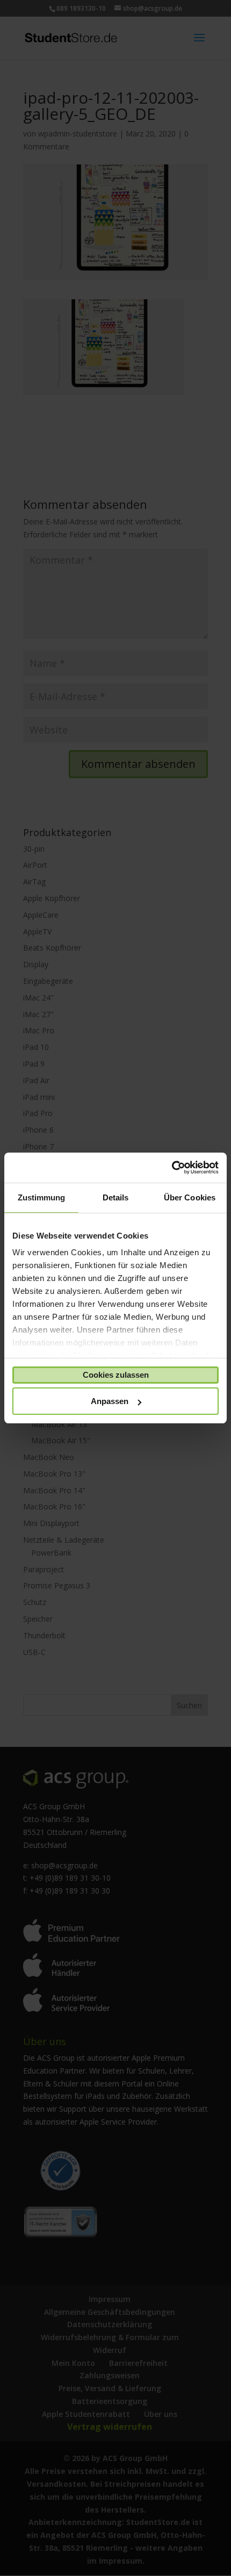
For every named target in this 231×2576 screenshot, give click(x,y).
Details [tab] (116, 1197)
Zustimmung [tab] (42, 1197)
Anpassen (110, 1401)
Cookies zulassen (116, 1375)
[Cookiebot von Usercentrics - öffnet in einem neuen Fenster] (172, 1168)
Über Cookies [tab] (190, 1197)
